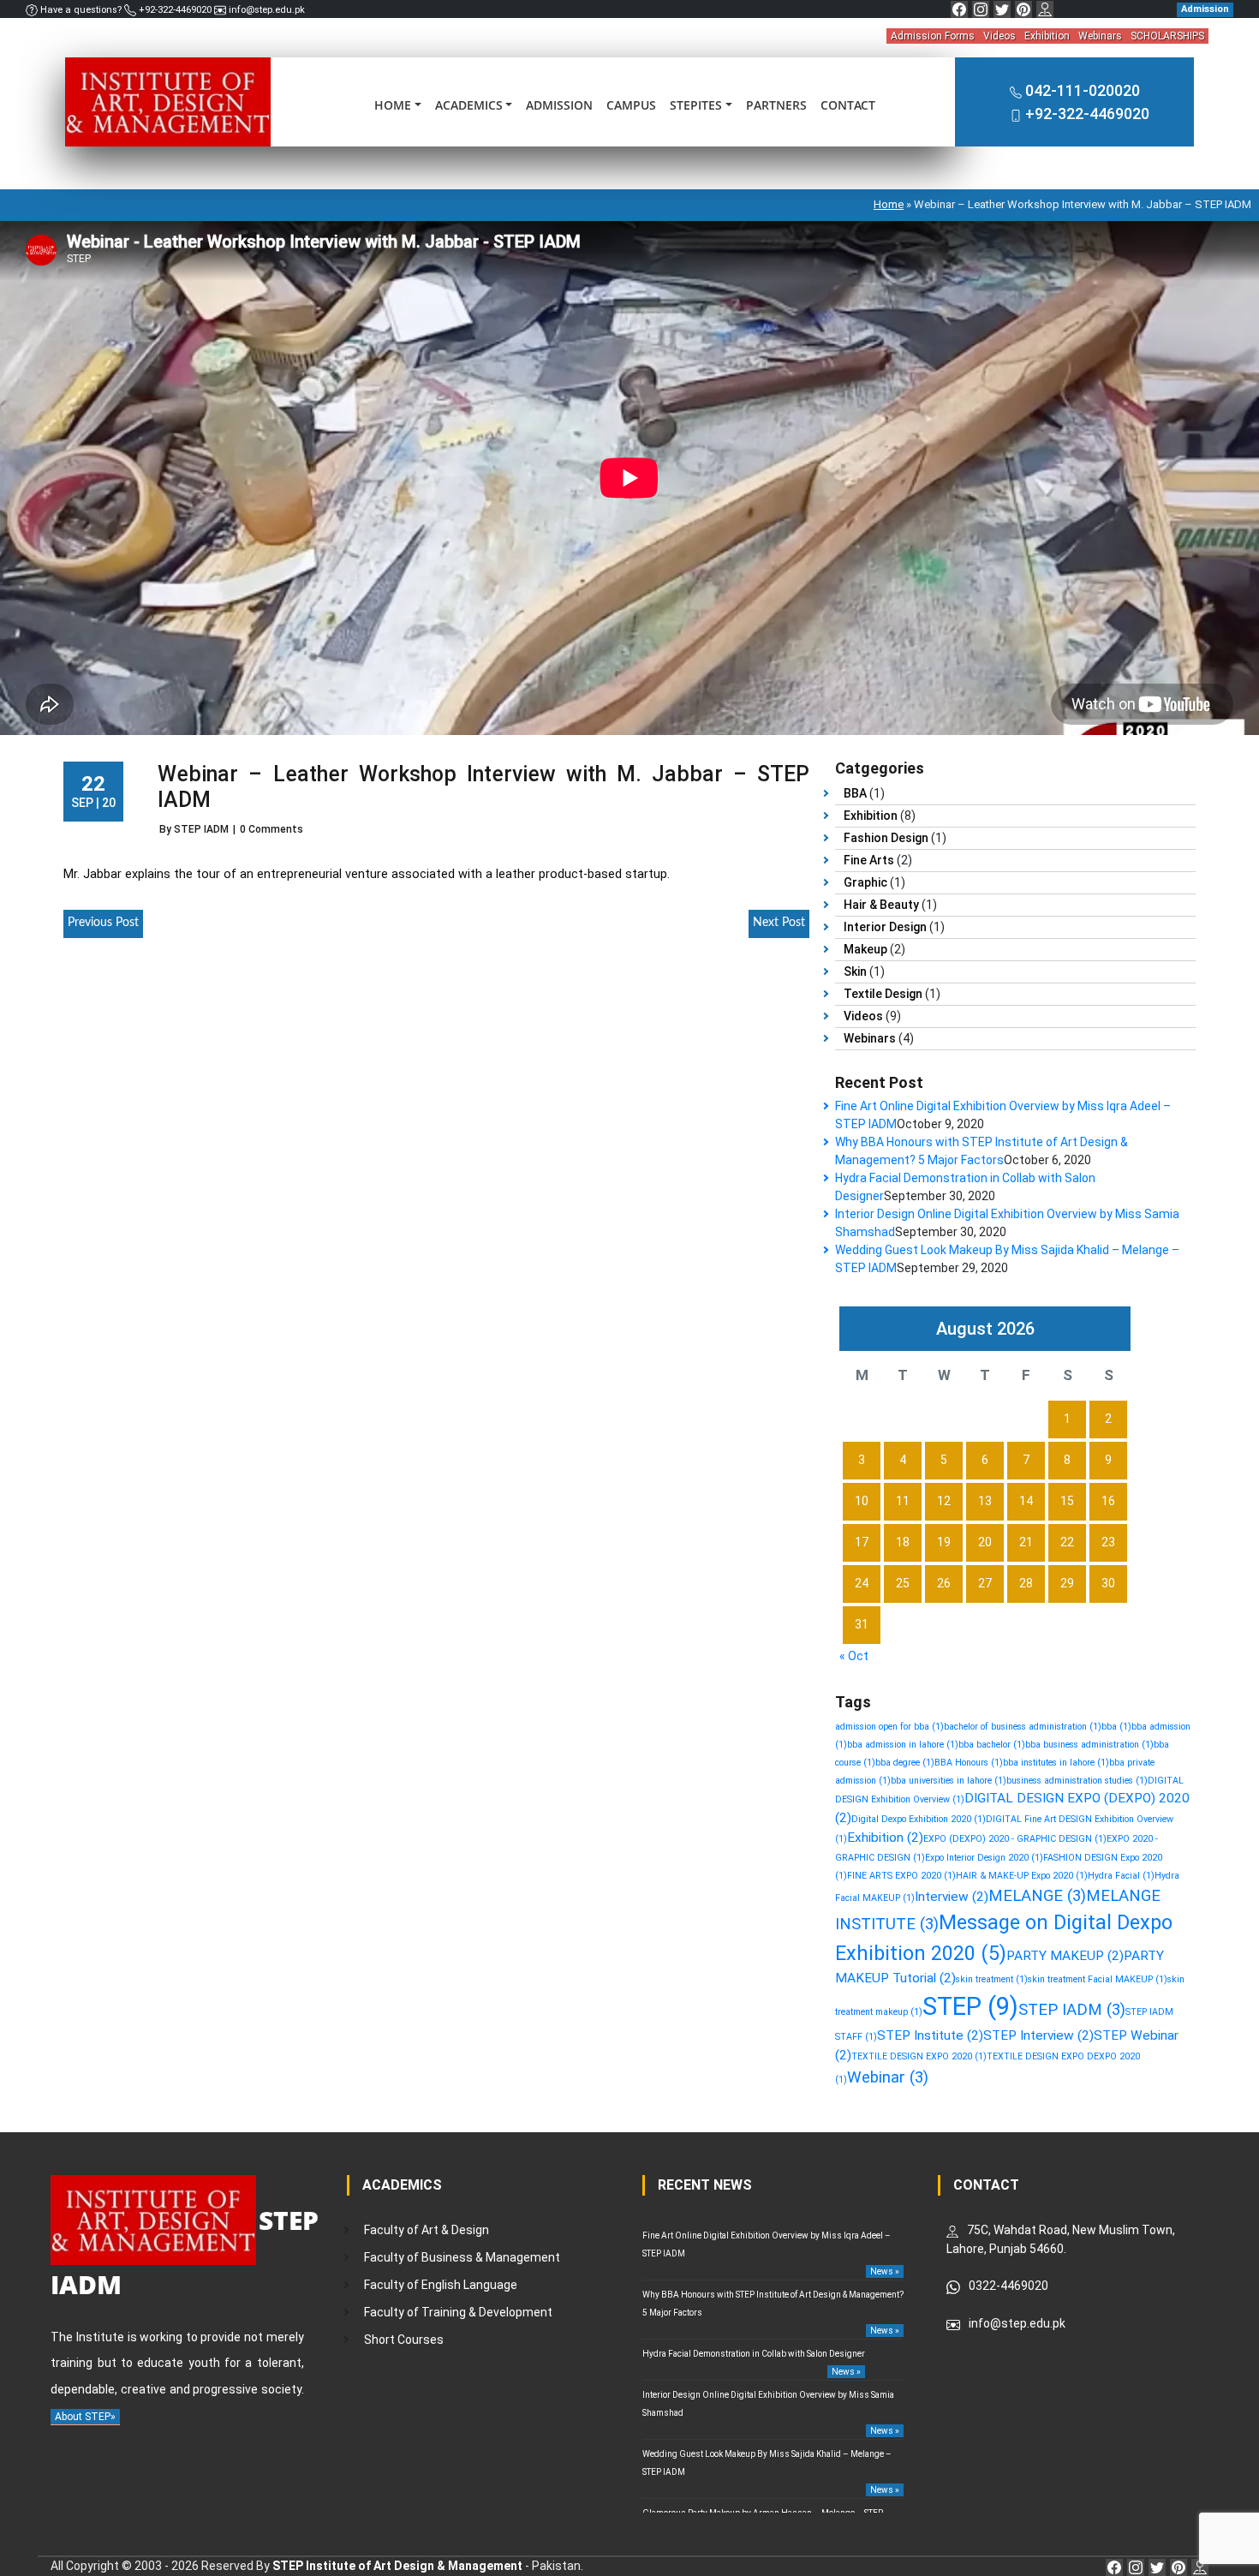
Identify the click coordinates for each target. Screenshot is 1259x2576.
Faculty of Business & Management (462, 2257)
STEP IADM (1072, 2010)
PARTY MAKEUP (1065, 1956)
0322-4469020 (1008, 2286)
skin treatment (992, 1979)
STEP (970, 2006)
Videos (999, 36)
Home (393, 105)
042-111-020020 (1083, 90)
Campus (631, 105)
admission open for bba (889, 1727)
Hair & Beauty (881, 905)
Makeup (865, 949)
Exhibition (1047, 36)
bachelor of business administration (1023, 1727)
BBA (855, 793)
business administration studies (1077, 1781)
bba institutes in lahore (1056, 1763)
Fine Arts (869, 860)
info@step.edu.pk (266, 10)
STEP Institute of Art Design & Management (397, 2566)
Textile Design (883, 994)
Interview (952, 1897)
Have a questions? (81, 10)
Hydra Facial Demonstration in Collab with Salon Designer (754, 2354)
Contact (848, 105)
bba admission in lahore (903, 1745)
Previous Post (103, 923)
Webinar (888, 2077)
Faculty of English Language (441, 2285)
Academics (469, 105)
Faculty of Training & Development (458, 2312)
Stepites (696, 105)
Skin (855, 971)
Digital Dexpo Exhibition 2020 (919, 1819)
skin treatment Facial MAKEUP (1098, 1979)
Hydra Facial (1121, 1876)
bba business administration (1089, 1745)
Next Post (779, 923)
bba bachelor (992, 1745)
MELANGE (1037, 1896)
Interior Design (885, 927)
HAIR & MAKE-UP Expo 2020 (1022, 1876)
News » (885, 2271)
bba (1116, 1727)
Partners (776, 105)
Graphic (865, 882)
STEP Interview (1038, 2035)
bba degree (905, 1763)
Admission (559, 105)
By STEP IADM (194, 829)
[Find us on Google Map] (1045, 9)
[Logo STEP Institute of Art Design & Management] (168, 101)
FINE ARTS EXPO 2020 (901, 1876)
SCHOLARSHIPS (1167, 36)
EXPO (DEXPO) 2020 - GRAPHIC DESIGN (1015, 1839)
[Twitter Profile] (1002, 9)
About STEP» (85, 2417)
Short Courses (404, 2340)
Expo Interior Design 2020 (984, 1858)
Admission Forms (933, 36)
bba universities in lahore (949, 1781)
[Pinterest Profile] (1023, 9)
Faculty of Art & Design (427, 2230)
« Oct (854, 1656)
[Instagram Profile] (981, 9)
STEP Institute (930, 2035)
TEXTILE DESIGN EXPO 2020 (919, 2056)
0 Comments (271, 829)
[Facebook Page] (959, 9)
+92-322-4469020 (175, 10)
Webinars (1100, 36)
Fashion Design (886, 838)
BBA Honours (969, 1763)
